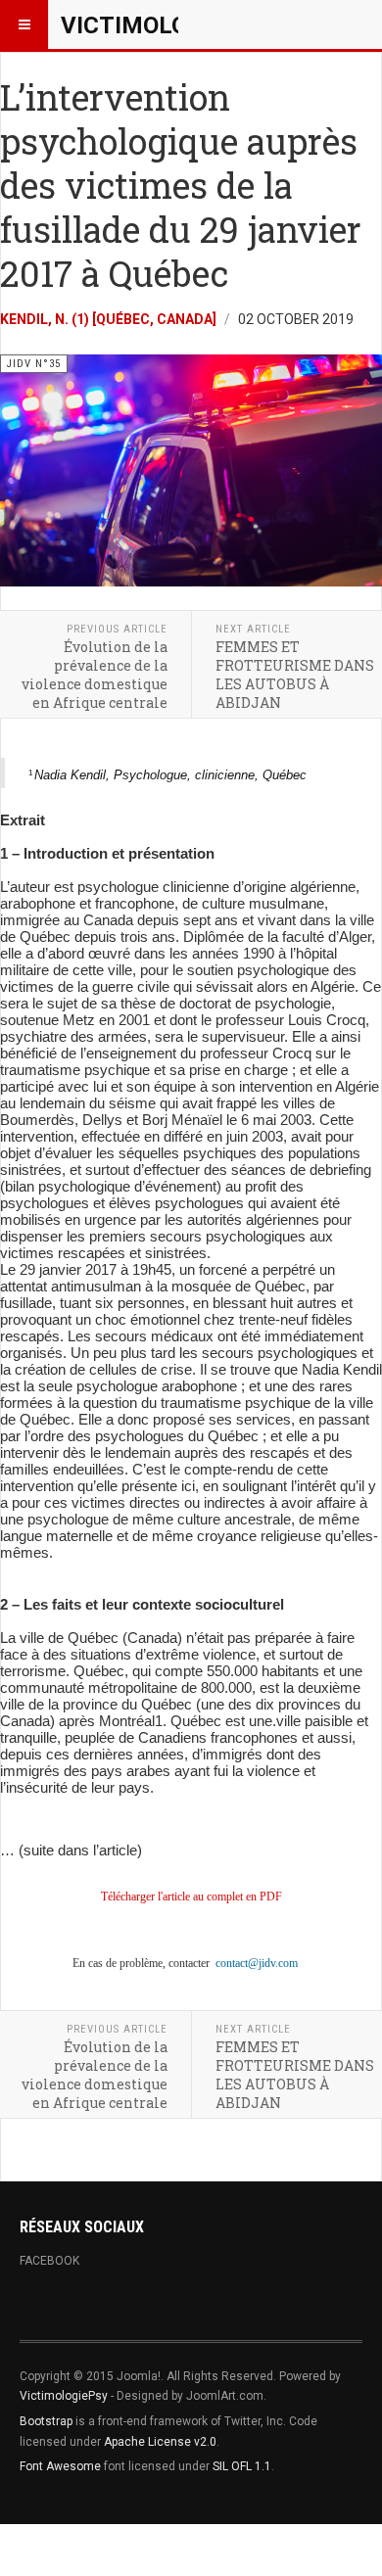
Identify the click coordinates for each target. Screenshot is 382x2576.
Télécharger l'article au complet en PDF (191, 1897)
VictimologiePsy (64, 2396)
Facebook (49, 2261)
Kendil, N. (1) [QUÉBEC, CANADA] (108, 319)
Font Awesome (60, 2466)
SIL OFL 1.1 (242, 2466)
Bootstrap (46, 2421)
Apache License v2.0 (160, 2442)
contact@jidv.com (257, 1963)
